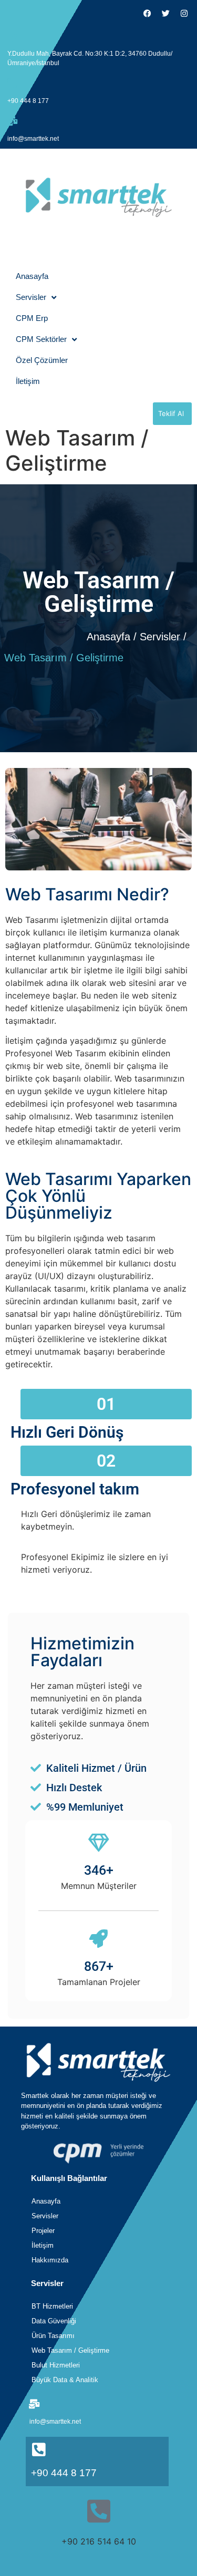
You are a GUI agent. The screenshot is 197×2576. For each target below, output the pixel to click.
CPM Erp (32, 318)
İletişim (28, 381)
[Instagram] (184, 13)
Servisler (31, 297)
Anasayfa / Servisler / (137, 637)
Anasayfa (32, 276)
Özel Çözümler (42, 360)
